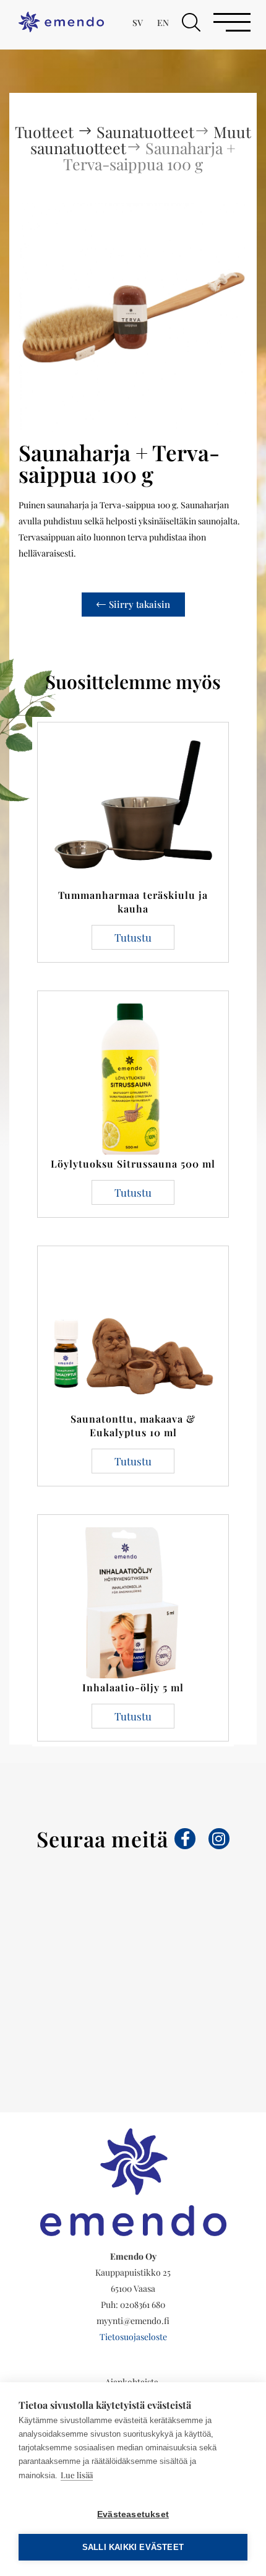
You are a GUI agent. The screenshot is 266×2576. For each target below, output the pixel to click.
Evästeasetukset (133, 2514)
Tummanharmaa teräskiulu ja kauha (133, 902)
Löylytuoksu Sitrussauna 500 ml (133, 1164)
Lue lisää (77, 2475)
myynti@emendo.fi (133, 2321)
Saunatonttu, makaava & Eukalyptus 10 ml (133, 1425)
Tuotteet (46, 132)
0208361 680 (143, 2305)
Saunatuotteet (145, 132)
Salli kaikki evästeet (133, 2547)
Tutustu (133, 937)
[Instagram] (219, 1839)
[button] (191, 22)
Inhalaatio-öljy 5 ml (133, 1687)
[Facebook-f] (185, 1839)
